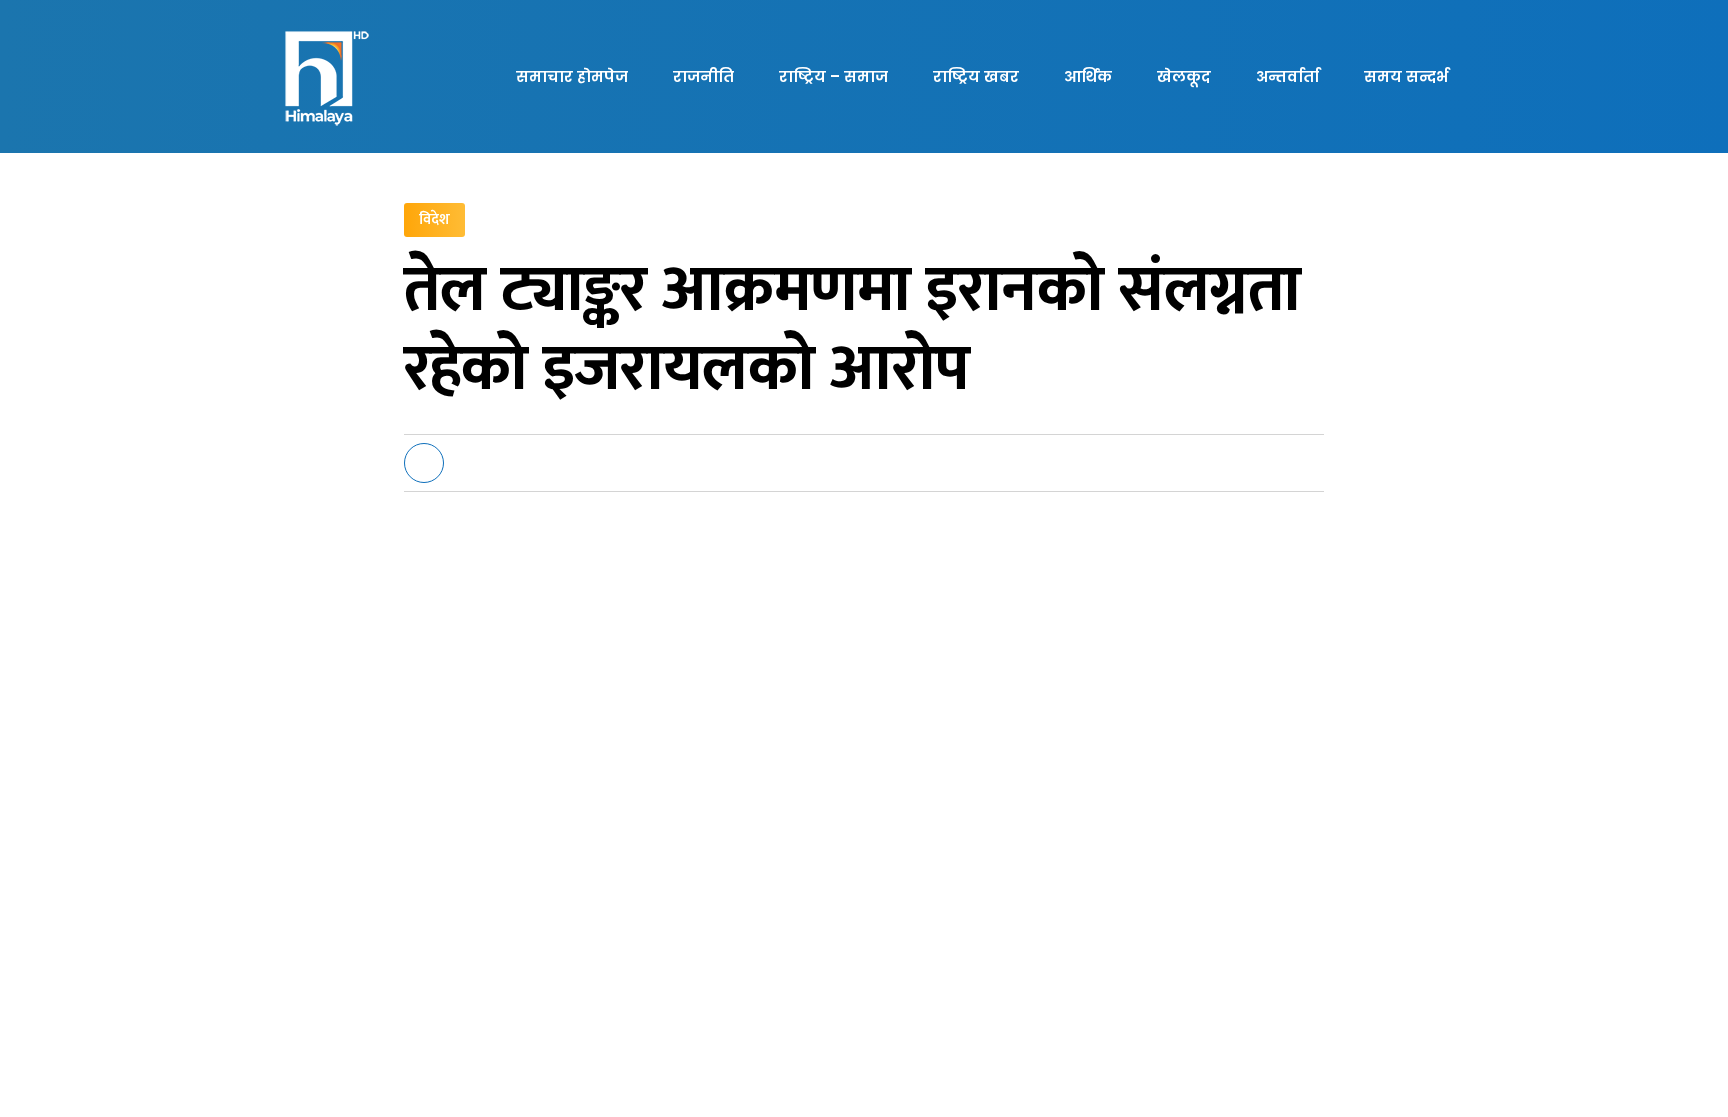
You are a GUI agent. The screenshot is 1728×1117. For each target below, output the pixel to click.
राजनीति (703, 76)
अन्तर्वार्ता (1287, 76)
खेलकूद (1184, 76)
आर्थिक (1088, 76)
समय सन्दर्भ (1406, 76)
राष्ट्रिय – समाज (833, 76)
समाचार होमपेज (572, 76)
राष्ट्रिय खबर (976, 76)
